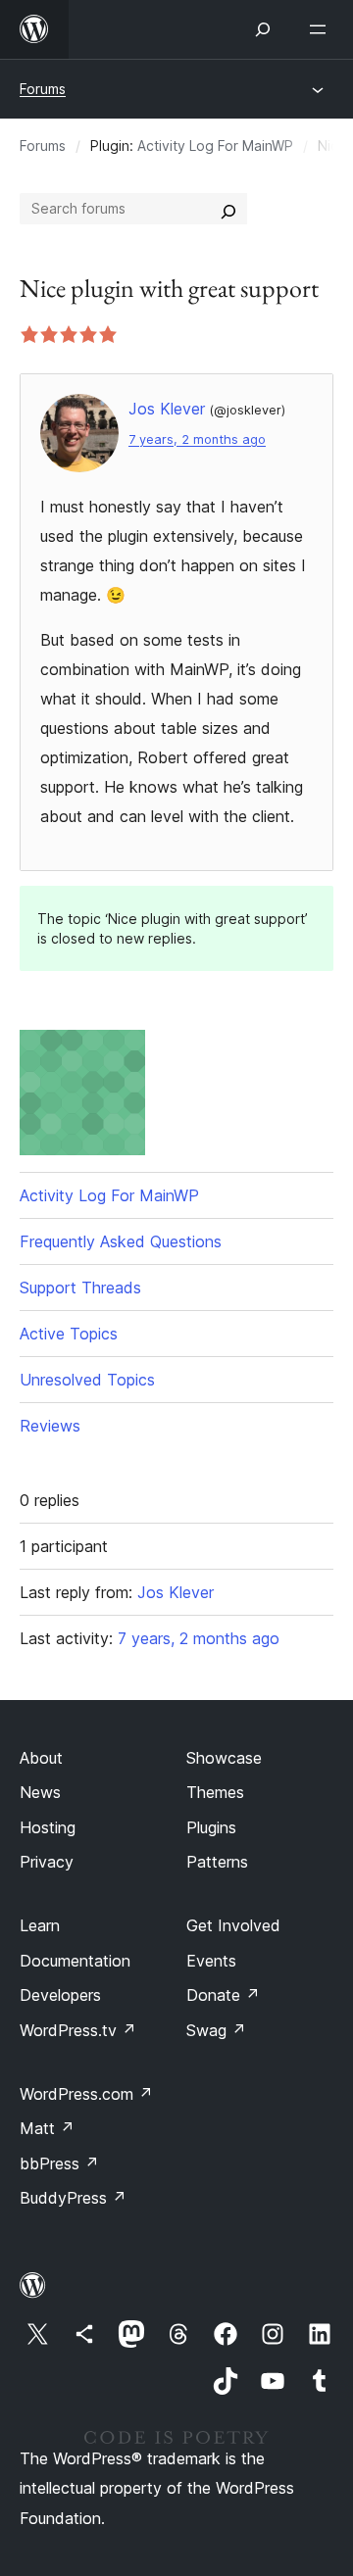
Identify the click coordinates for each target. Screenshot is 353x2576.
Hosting (48, 1827)
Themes (215, 1792)
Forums (43, 89)
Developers (60, 1995)
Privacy (47, 1862)
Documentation (75, 1961)
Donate (223, 1995)
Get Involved (233, 1925)
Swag (216, 2030)
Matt (47, 2128)
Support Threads (80, 1288)
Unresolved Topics (87, 1380)
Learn (40, 1925)
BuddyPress (73, 2198)
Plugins (211, 1827)
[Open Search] (263, 29)
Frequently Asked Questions (121, 1241)
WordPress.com (86, 2094)
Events (211, 1961)
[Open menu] (322, 29)
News (40, 1792)
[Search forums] (228, 209)
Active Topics (69, 1334)
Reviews (50, 1426)
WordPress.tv (78, 2030)
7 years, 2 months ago (197, 439)
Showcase (224, 1758)
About (41, 1758)
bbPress (59, 2163)
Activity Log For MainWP (215, 146)
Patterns (217, 1862)
